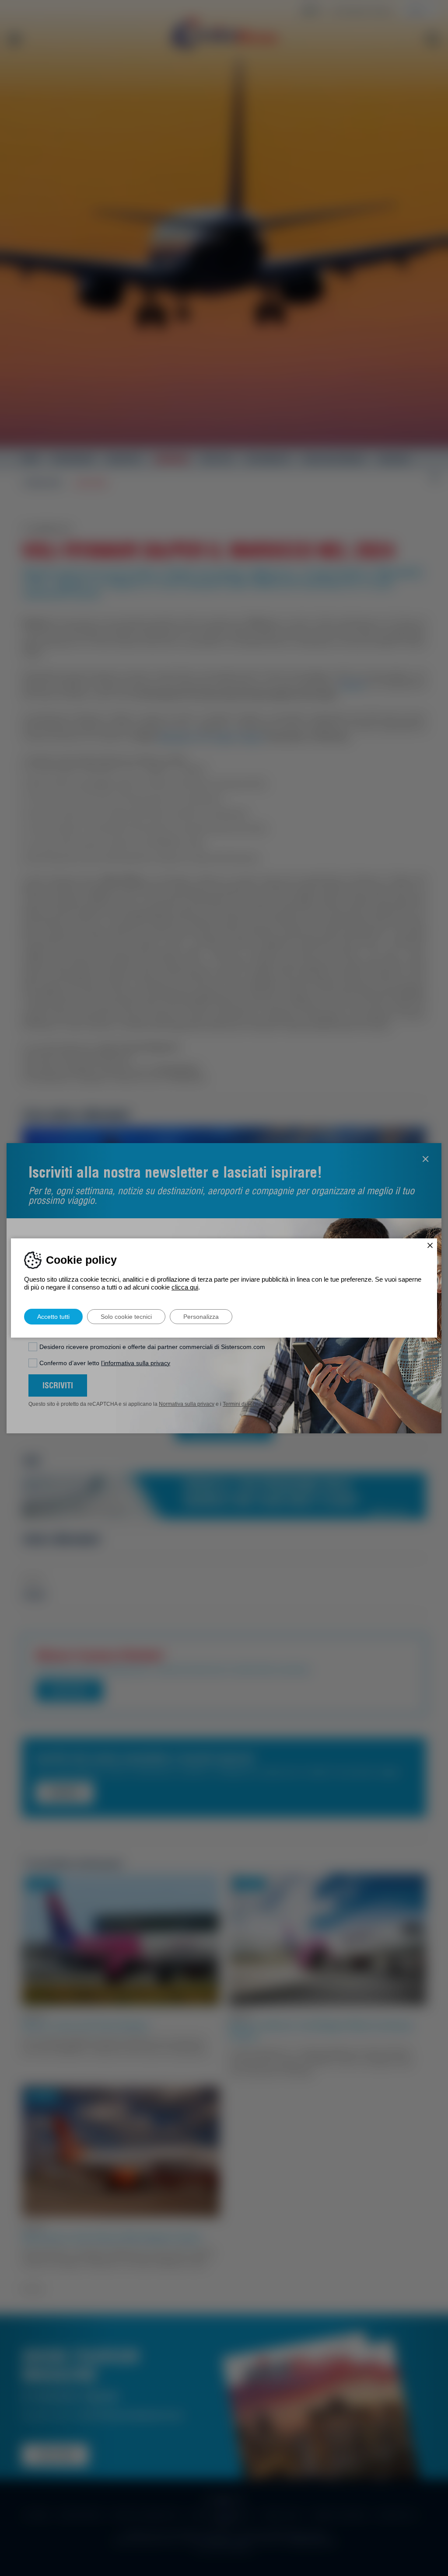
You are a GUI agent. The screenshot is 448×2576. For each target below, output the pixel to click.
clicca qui (185, 1287)
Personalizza (201, 1317)
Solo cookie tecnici (126, 1317)
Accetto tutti (53, 1317)
